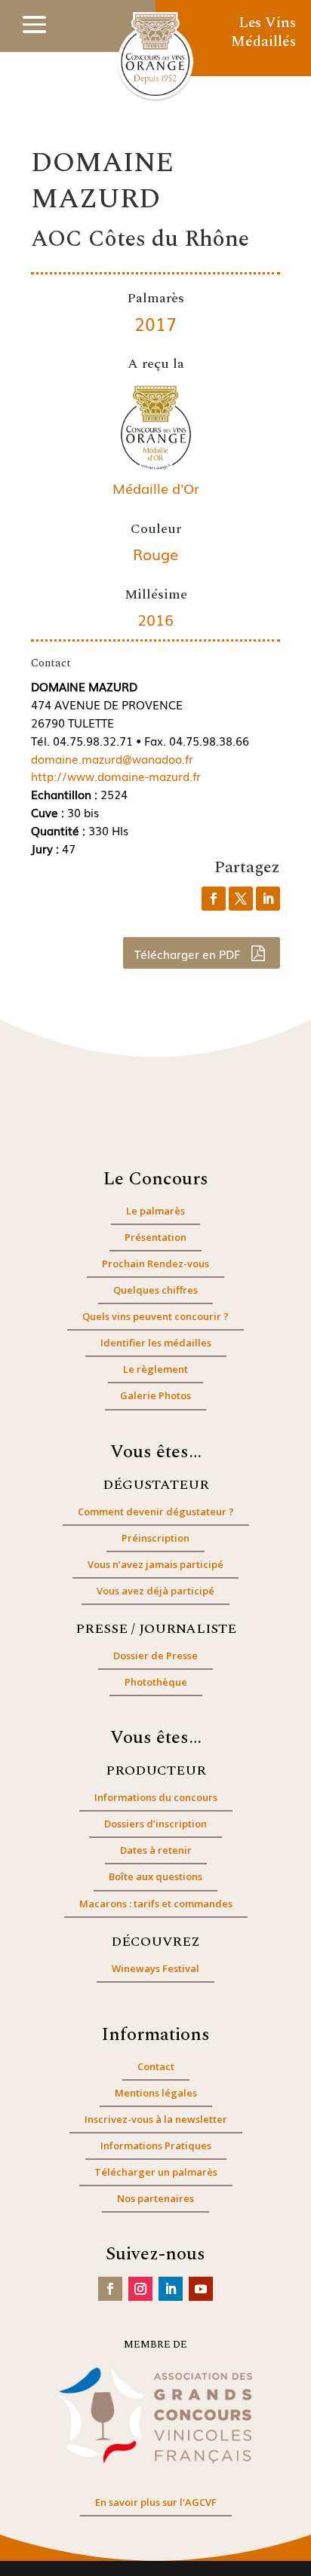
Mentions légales (156, 2093)
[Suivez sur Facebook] (110, 2289)
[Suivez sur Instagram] (140, 2289)
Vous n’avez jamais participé (155, 1564)
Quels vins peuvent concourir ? (155, 1316)
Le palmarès (155, 1211)
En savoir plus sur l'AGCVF (156, 2502)
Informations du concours (156, 1797)
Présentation (155, 1237)
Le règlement (155, 1369)
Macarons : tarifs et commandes (156, 1904)
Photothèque (156, 1682)
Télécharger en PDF (189, 954)
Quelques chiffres (155, 1290)
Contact (156, 2066)
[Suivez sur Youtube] (201, 2289)
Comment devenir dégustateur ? (156, 1512)
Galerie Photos (155, 1395)
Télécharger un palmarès (156, 2172)
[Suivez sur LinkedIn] (171, 2289)
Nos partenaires (155, 2198)
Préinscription (155, 1538)
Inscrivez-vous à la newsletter (156, 2119)
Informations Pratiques (156, 2146)
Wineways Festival (155, 1968)
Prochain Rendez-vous (155, 1263)
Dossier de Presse (155, 1656)
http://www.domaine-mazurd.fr (116, 776)
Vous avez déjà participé (155, 1591)
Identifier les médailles (156, 1343)
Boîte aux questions (155, 1876)
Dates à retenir (156, 1850)
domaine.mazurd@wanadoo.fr (112, 758)
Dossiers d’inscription (155, 1824)
